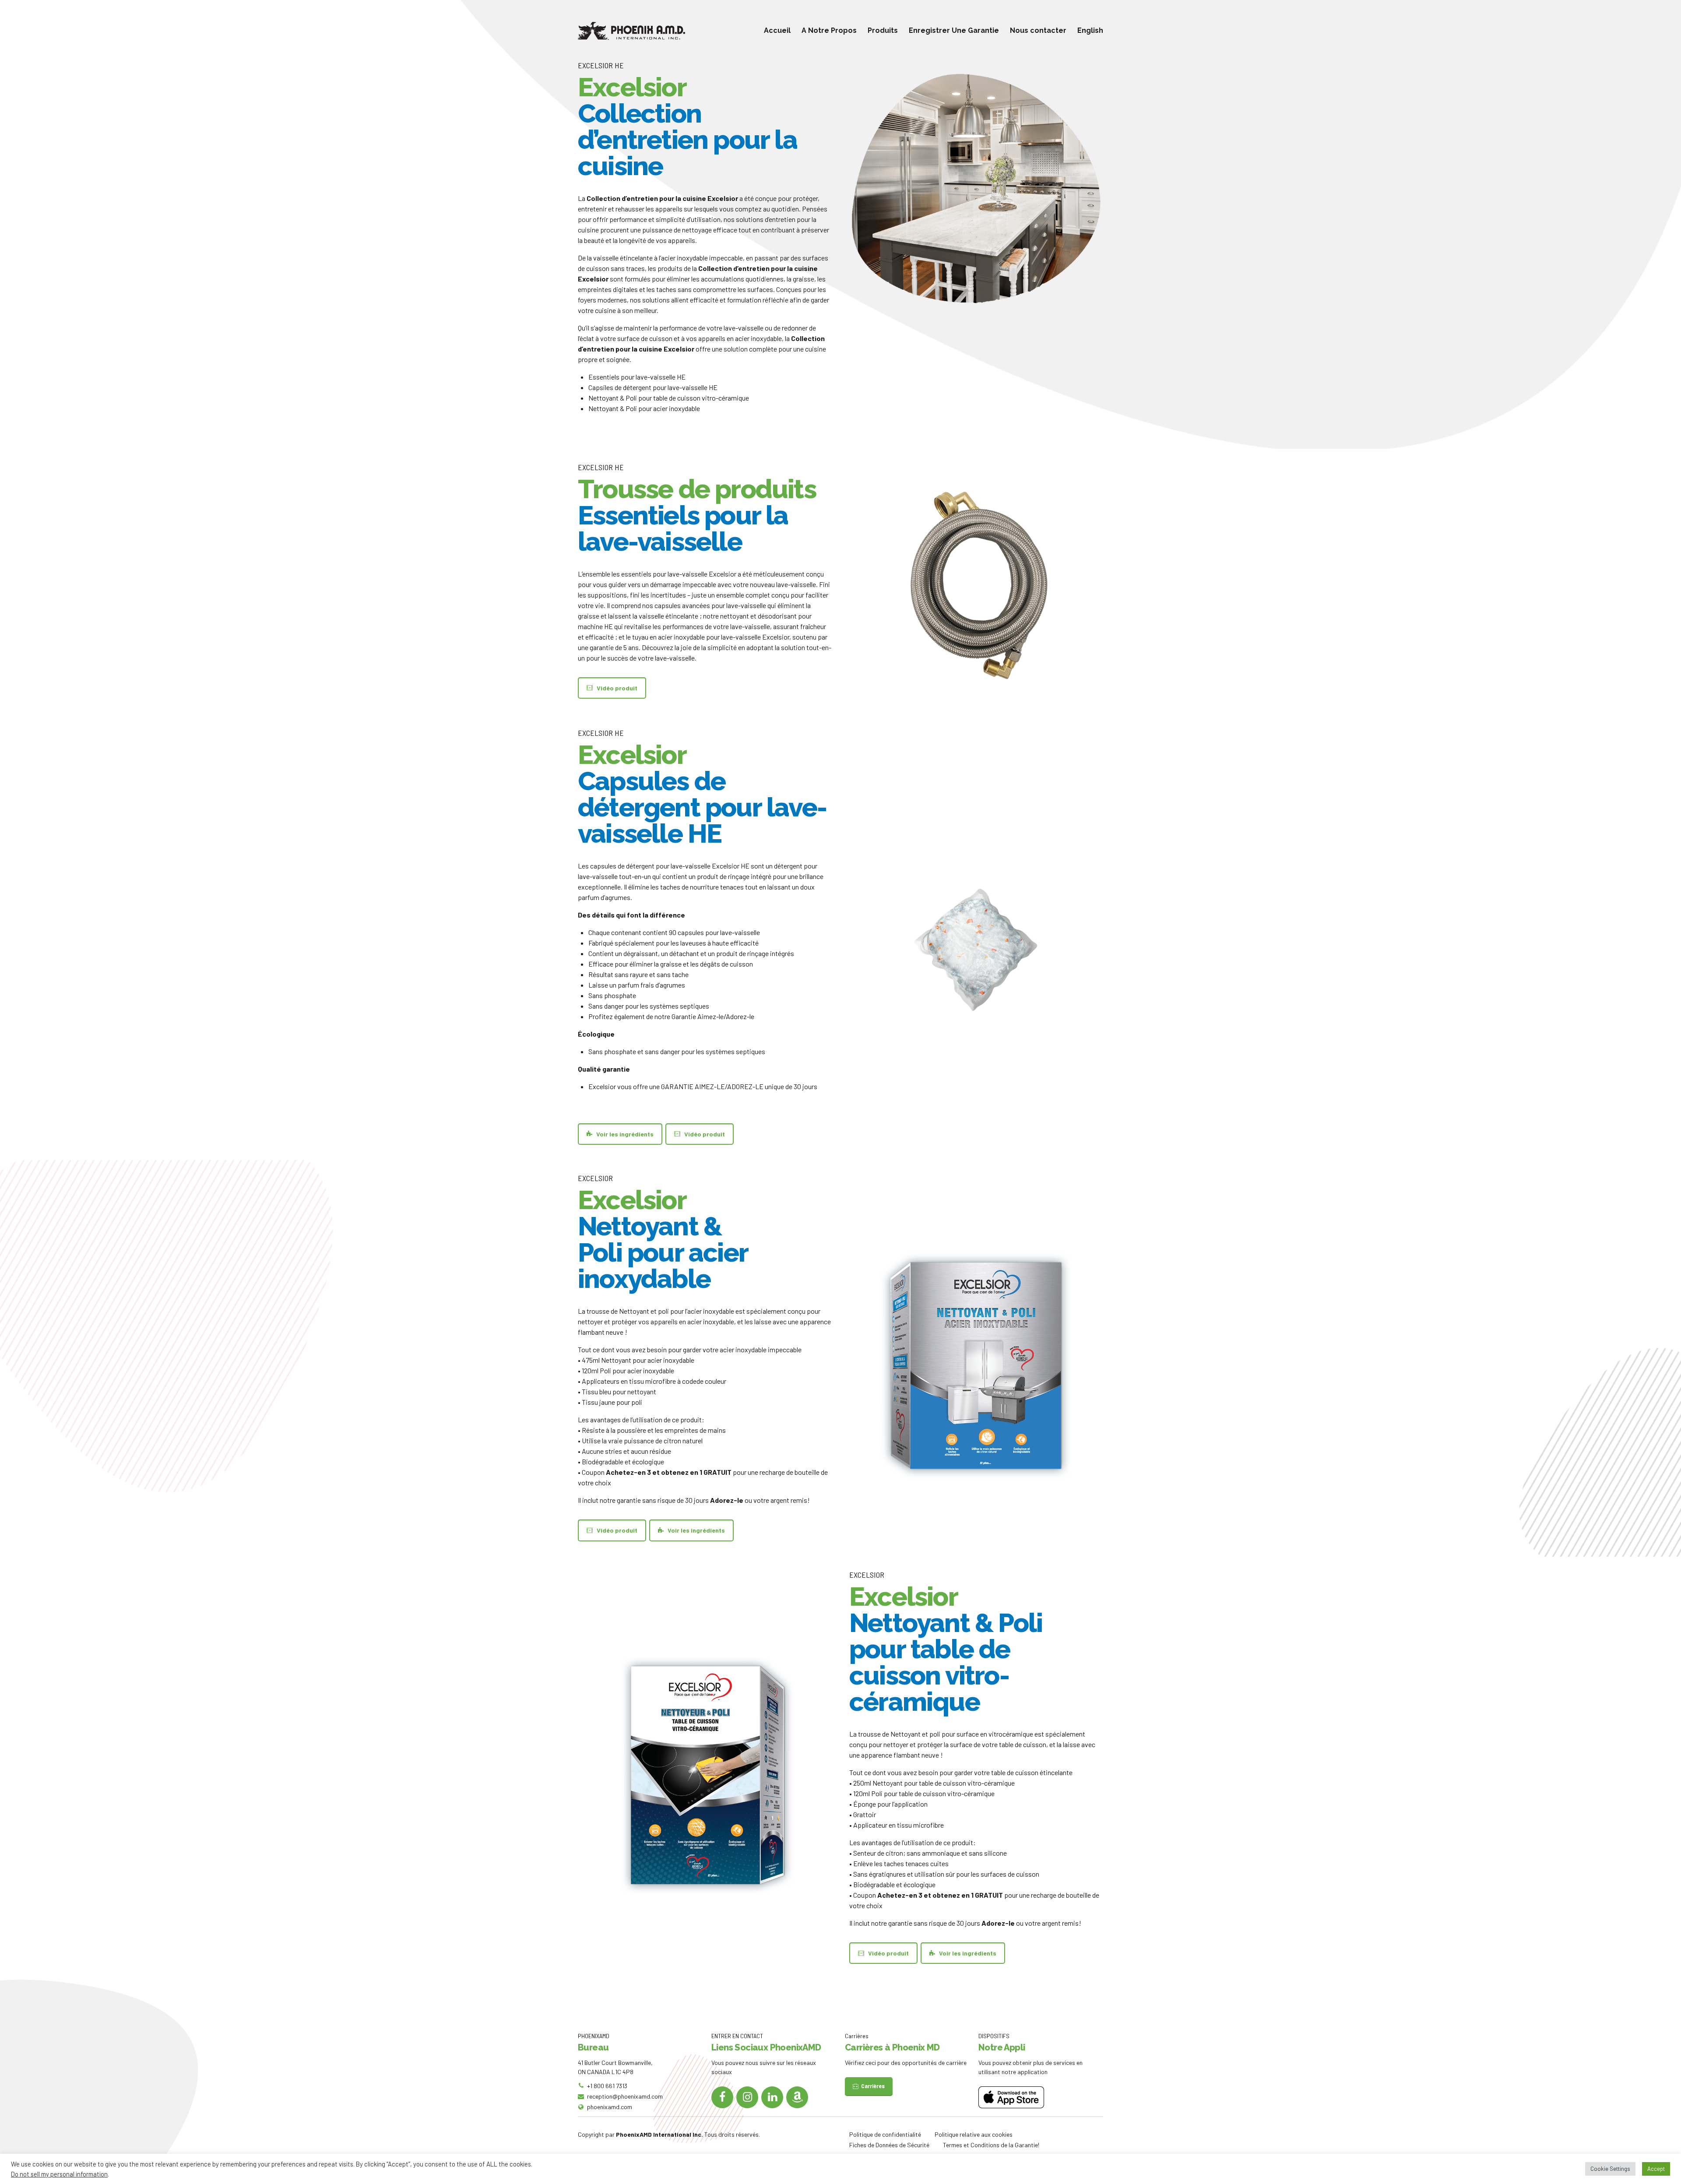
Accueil (777, 30)
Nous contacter (1038, 30)
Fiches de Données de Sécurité (889, 2145)
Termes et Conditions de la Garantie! (991, 2145)
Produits (883, 30)
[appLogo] (1011, 2097)
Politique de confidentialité (885, 2134)
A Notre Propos (829, 30)
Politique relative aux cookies (974, 2134)
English (1090, 30)
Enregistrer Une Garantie (954, 30)
